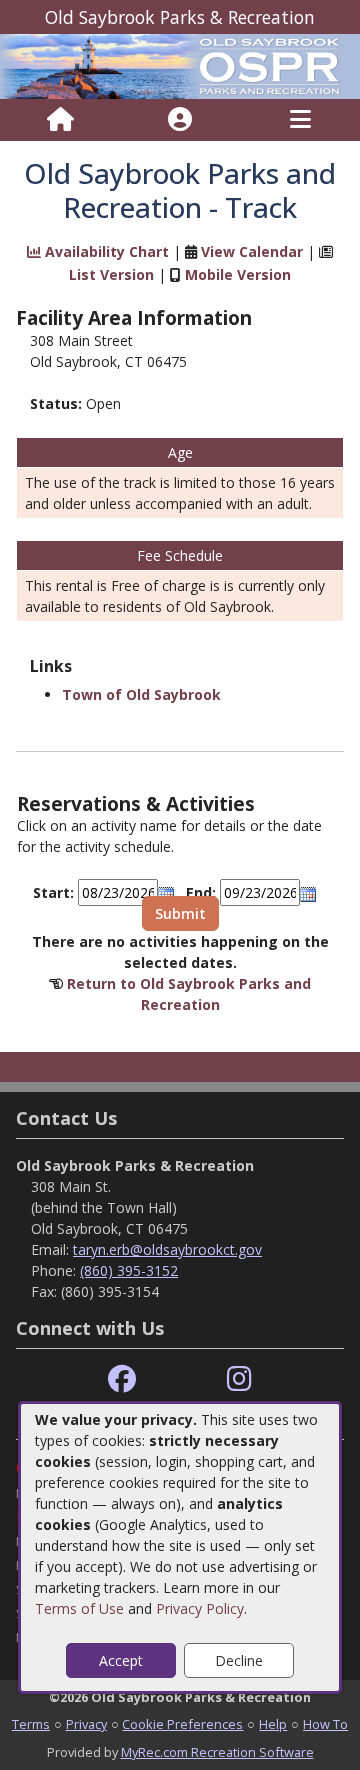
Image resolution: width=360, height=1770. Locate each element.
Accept (121, 1660)
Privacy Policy (200, 1608)
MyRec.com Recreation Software (217, 1752)
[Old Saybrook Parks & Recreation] (180, 64)
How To (325, 1724)
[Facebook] (122, 1379)
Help (273, 1724)
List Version (111, 274)
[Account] (180, 120)
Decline (239, 1660)
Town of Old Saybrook (141, 694)
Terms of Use (79, 1608)
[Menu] (300, 120)
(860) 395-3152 (129, 1270)
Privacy (86, 1724)
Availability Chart (105, 251)
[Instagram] (239, 1379)
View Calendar (252, 251)
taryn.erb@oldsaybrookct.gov (167, 1249)
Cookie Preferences (182, 1724)
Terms (31, 1724)
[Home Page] (60, 120)
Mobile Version (238, 274)
